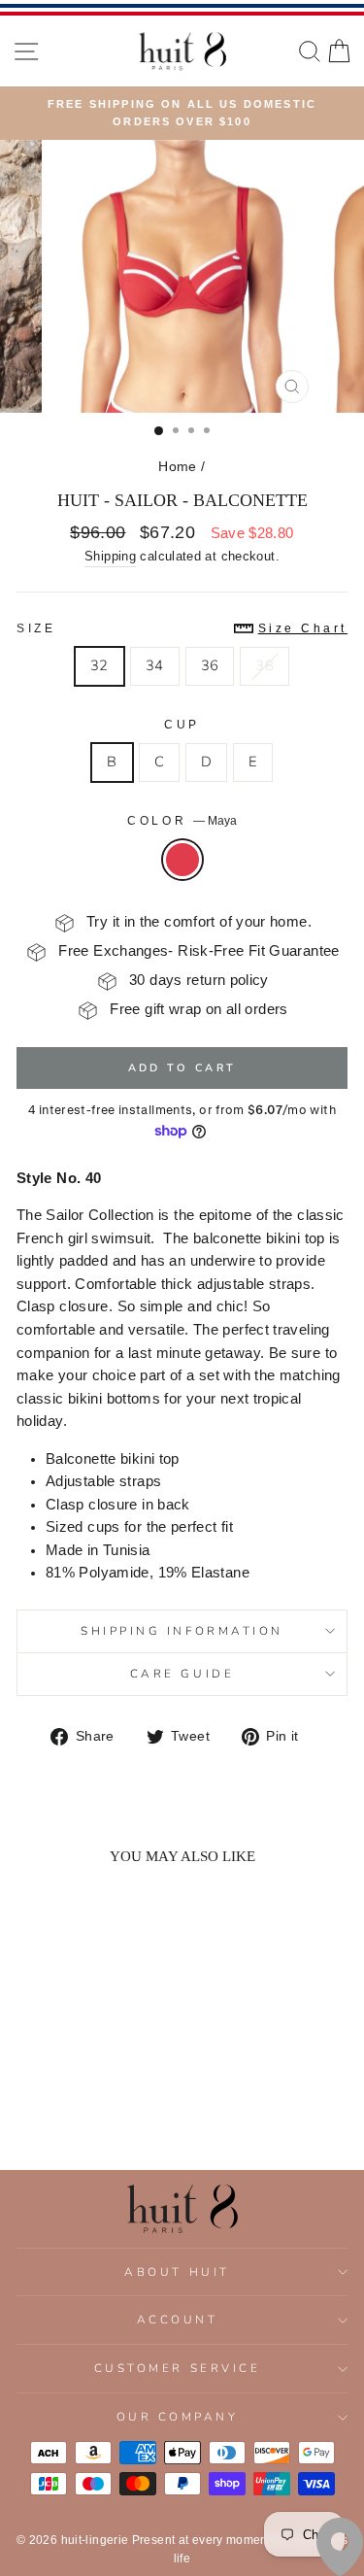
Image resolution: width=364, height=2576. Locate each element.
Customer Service (178, 2368)
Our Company (178, 2417)
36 (210, 665)
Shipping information (182, 1631)
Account (178, 2320)
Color (182, 820)
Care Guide (182, 1674)
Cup (182, 724)
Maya (182, 860)
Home (177, 467)
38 (265, 665)
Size (182, 628)
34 (155, 665)
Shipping (110, 557)
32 (99, 665)
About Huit (177, 2272)
